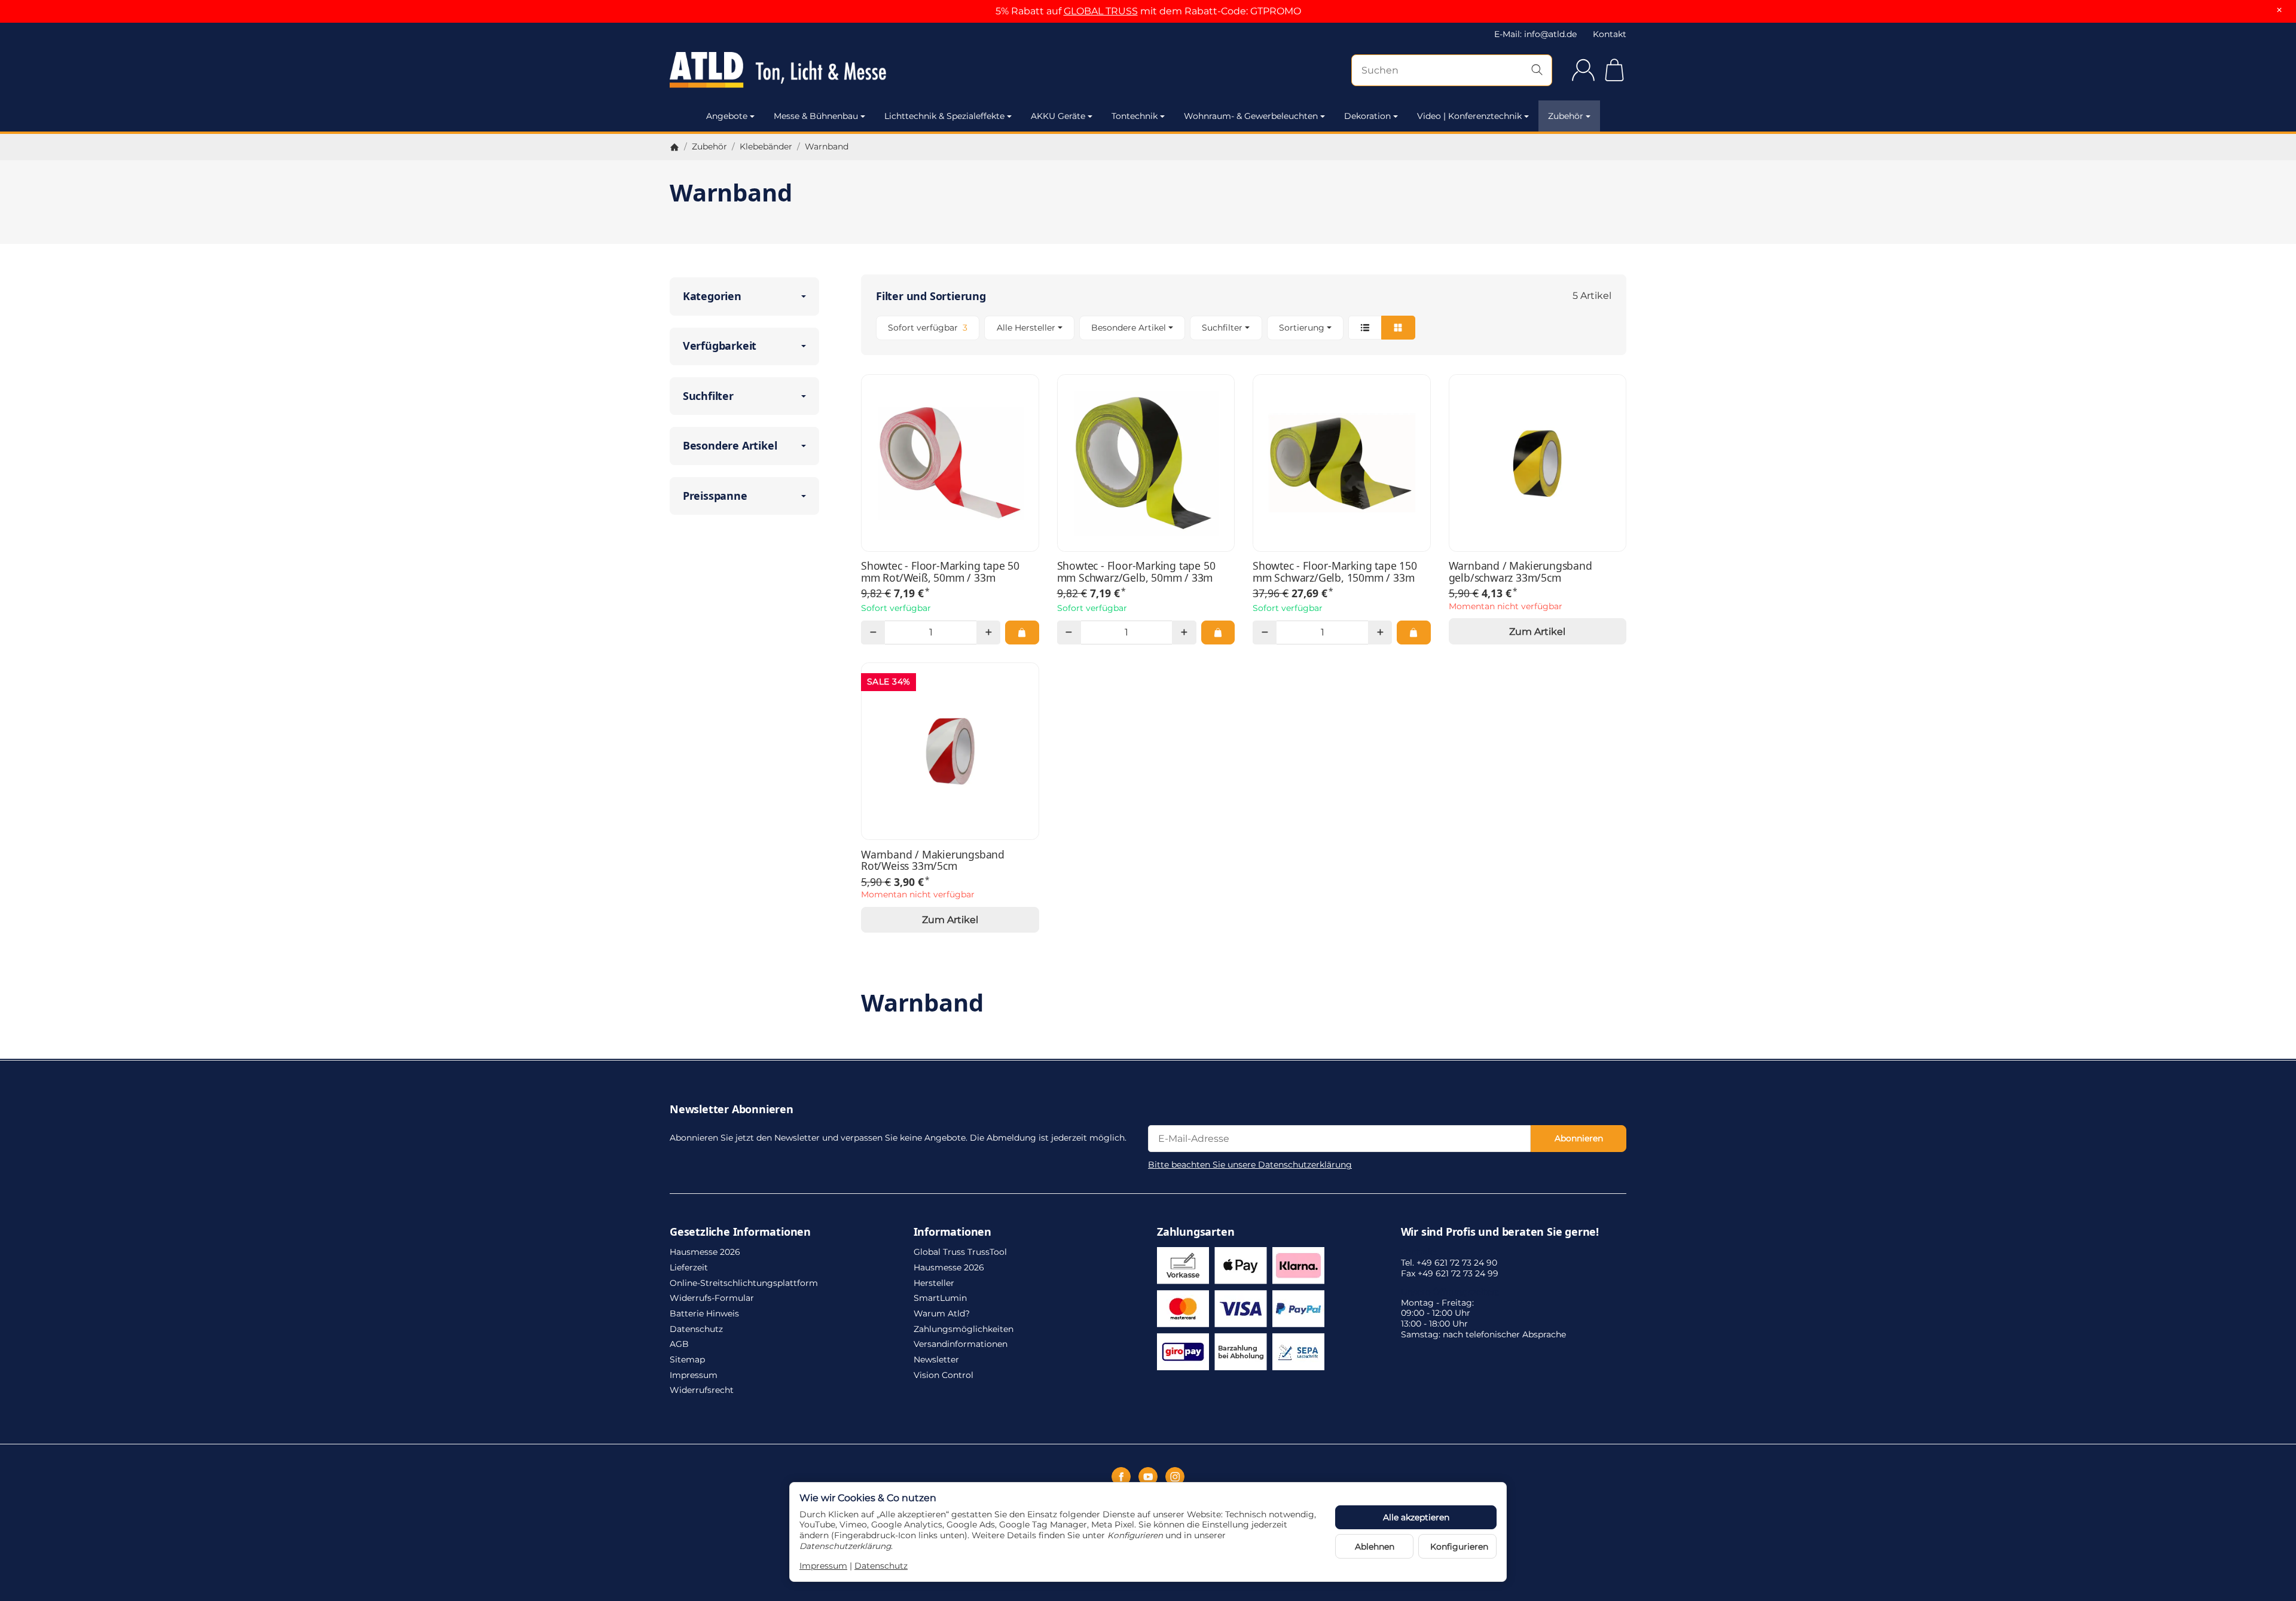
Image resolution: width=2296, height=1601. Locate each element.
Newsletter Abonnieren (732, 1110)
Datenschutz (881, 1566)
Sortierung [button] (1302, 328)
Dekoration (1367, 116)
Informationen (952, 1232)
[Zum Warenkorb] (1614, 70)
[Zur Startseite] (813, 70)
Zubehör (1566, 116)
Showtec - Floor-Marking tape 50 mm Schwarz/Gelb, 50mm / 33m (1136, 572)
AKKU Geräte (1058, 116)
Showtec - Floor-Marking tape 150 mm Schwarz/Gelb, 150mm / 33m (1335, 572)
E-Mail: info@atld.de (1535, 34)
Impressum (823, 1566)
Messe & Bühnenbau (816, 116)
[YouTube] (1148, 1477)
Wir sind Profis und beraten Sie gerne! (1500, 1232)
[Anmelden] (1583, 70)
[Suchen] (1537, 70)
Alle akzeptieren (1416, 1517)
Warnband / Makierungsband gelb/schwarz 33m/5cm (1521, 572)
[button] (1244, 328)
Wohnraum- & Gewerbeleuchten (1251, 116)
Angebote (727, 116)
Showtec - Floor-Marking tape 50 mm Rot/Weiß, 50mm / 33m (940, 572)
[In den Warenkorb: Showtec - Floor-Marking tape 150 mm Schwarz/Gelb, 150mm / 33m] (1413, 633)
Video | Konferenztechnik (1469, 116)
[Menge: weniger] (873, 633)
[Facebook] (1121, 1477)
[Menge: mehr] (988, 633)
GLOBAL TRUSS (1101, 11)
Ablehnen (1375, 1547)
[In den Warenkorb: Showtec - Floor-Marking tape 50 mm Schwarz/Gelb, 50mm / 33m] (1218, 633)
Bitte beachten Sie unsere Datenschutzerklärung (1250, 1165)
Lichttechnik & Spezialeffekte (944, 116)
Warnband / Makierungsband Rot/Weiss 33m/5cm (933, 861)
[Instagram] (1175, 1477)
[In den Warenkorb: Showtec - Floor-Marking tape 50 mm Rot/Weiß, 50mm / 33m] (1022, 633)
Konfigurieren (1459, 1547)
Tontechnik (1135, 116)
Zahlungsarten (1196, 1232)
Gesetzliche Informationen (740, 1232)
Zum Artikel (1537, 632)
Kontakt (1610, 34)
